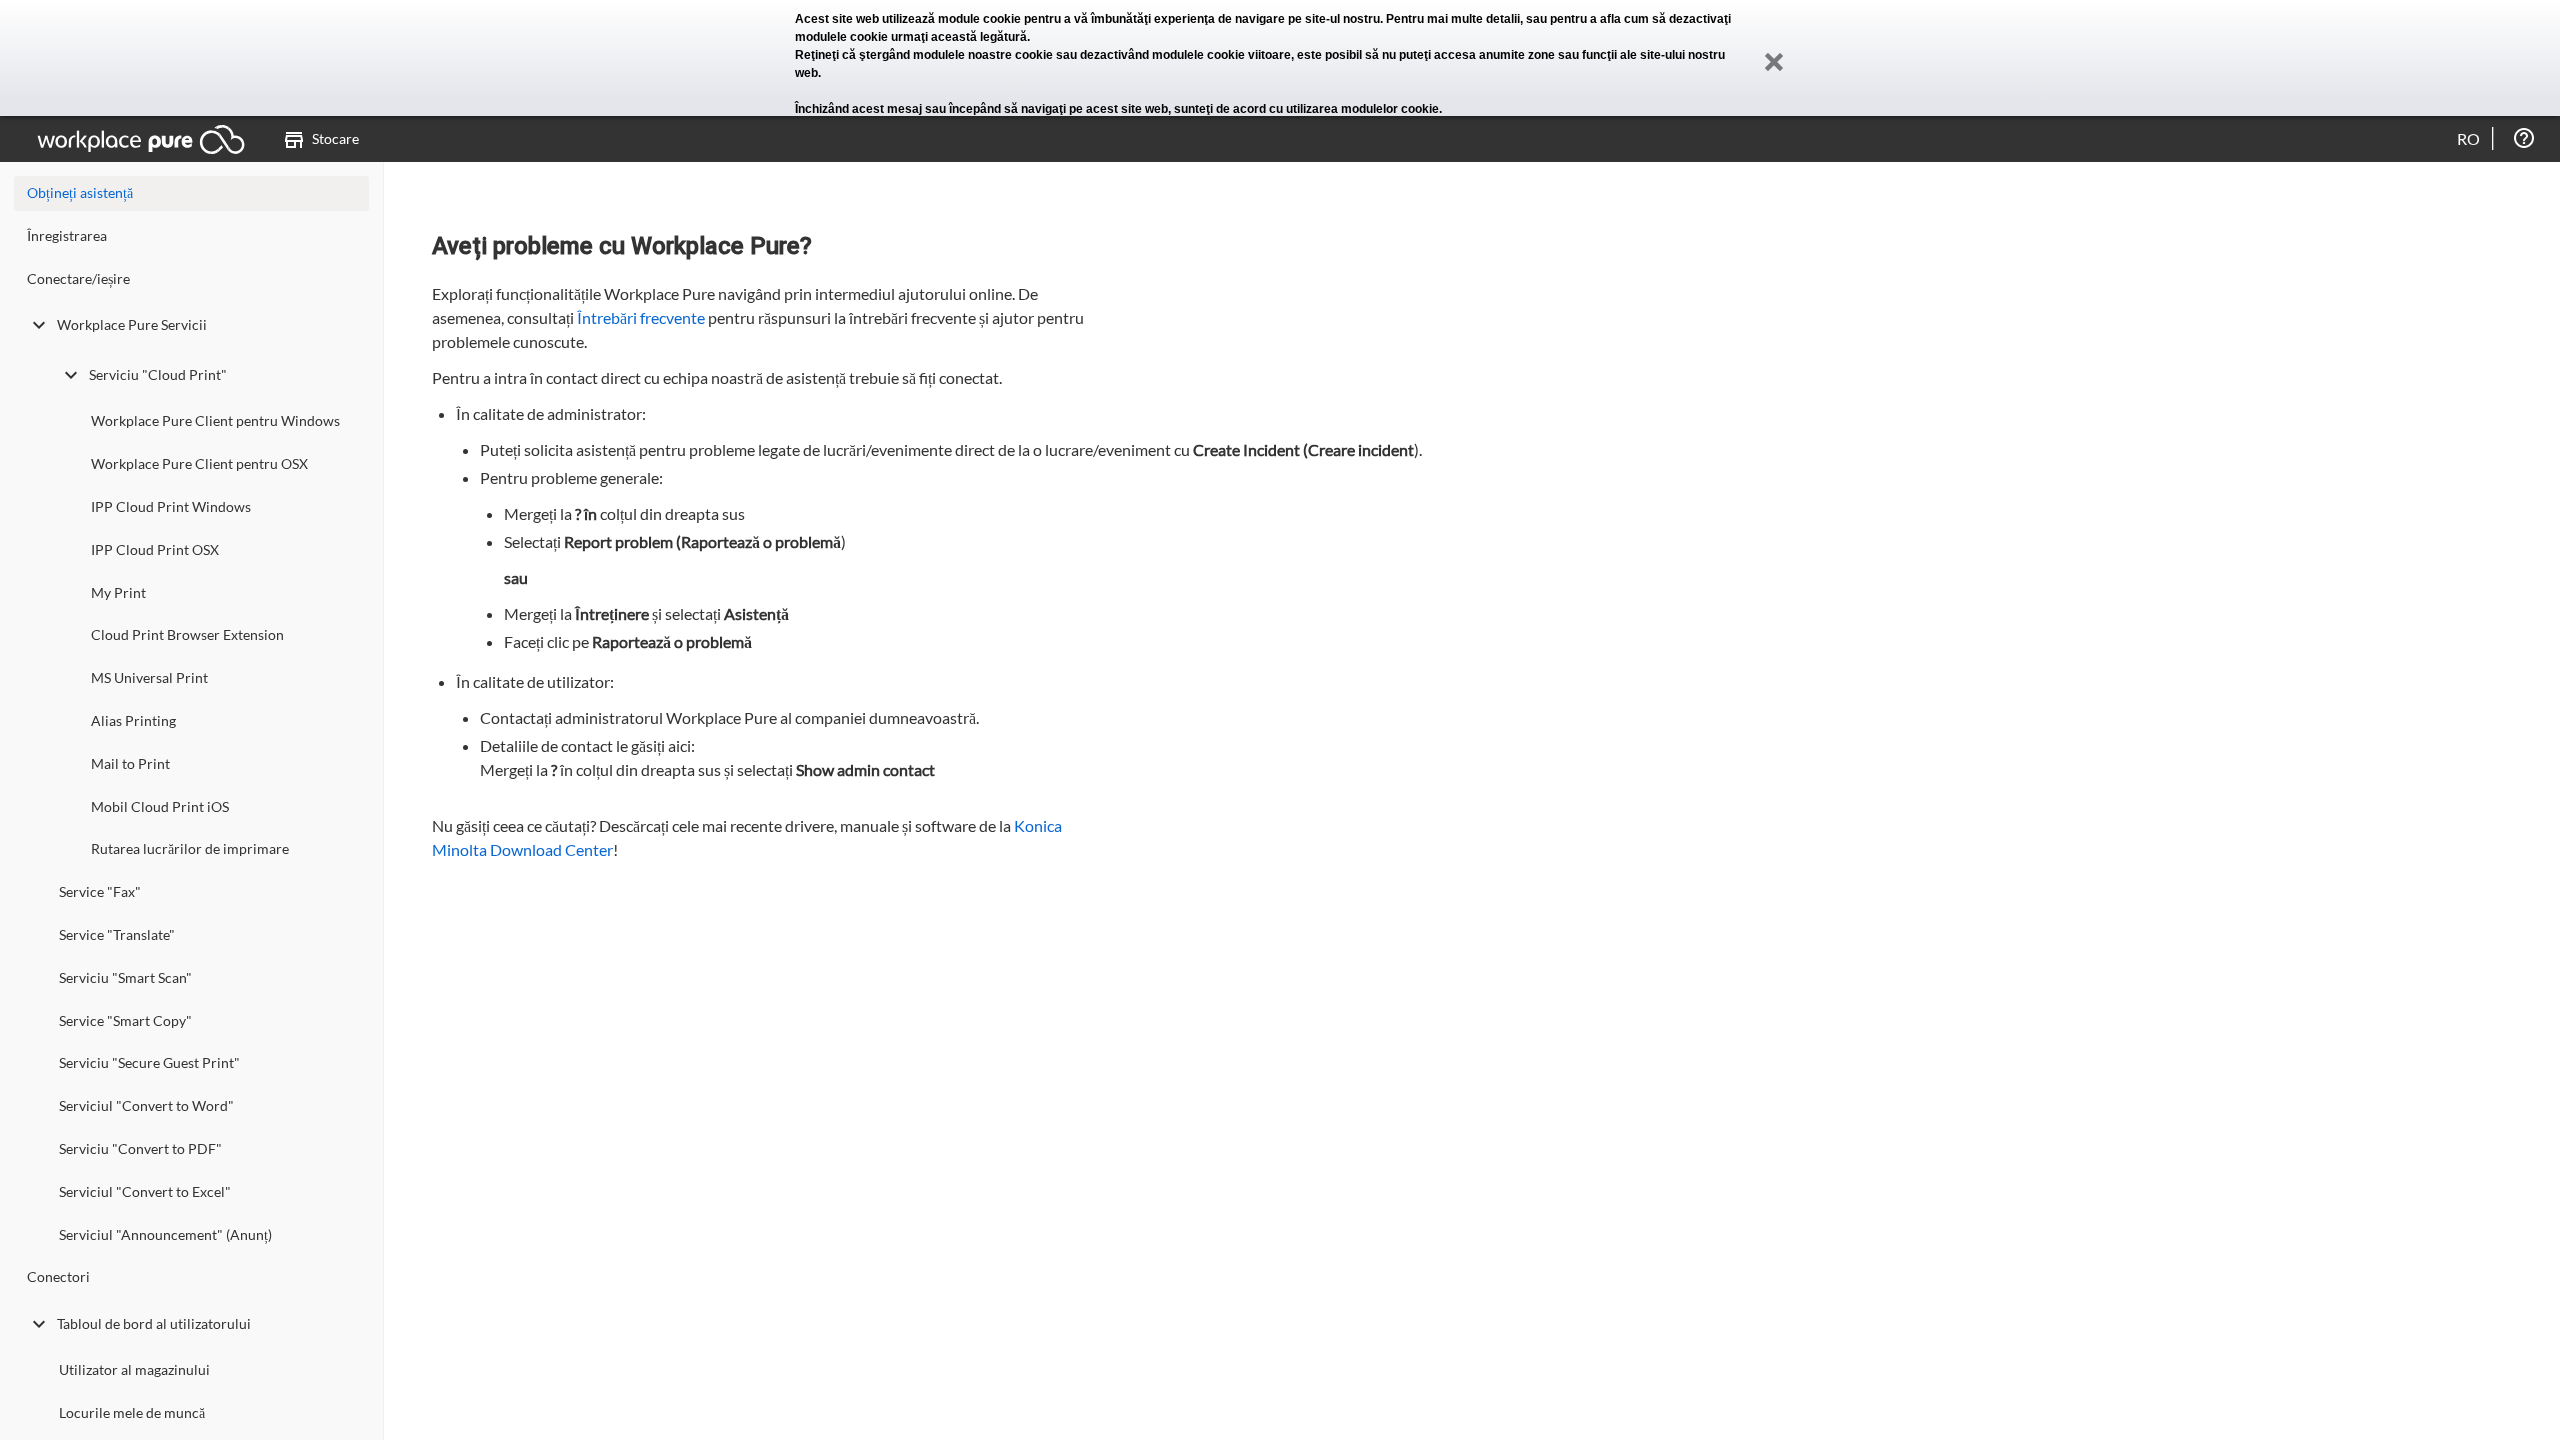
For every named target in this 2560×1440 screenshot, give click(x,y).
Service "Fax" (100, 891)
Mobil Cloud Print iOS (160, 806)
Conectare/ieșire (78, 278)
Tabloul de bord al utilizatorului (154, 1323)
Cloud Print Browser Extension (187, 634)
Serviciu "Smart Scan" (125, 977)
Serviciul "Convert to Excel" (145, 1191)
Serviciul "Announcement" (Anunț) (165, 1234)
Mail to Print (130, 763)
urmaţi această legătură (959, 37)
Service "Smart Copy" (125, 1020)
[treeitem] (191, 240)
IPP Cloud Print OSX (155, 549)
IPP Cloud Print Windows (171, 506)
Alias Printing (133, 720)
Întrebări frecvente (641, 317)
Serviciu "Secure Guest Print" (149, 1062)
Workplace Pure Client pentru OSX (199, 463)
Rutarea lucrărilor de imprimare (190, 848)
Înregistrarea (67, 235)
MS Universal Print (149, 677)
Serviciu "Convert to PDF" (140, 1148)
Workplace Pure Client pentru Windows (215, 420)
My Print (118, 592)
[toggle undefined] (39, 325)
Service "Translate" (117, 934)
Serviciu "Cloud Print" (158, 374)
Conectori (58, 1276)
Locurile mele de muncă (132, 1412)
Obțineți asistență (80, 192)
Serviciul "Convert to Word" (146, 1105)
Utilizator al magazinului (134, 1369)
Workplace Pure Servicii (132, 324)
